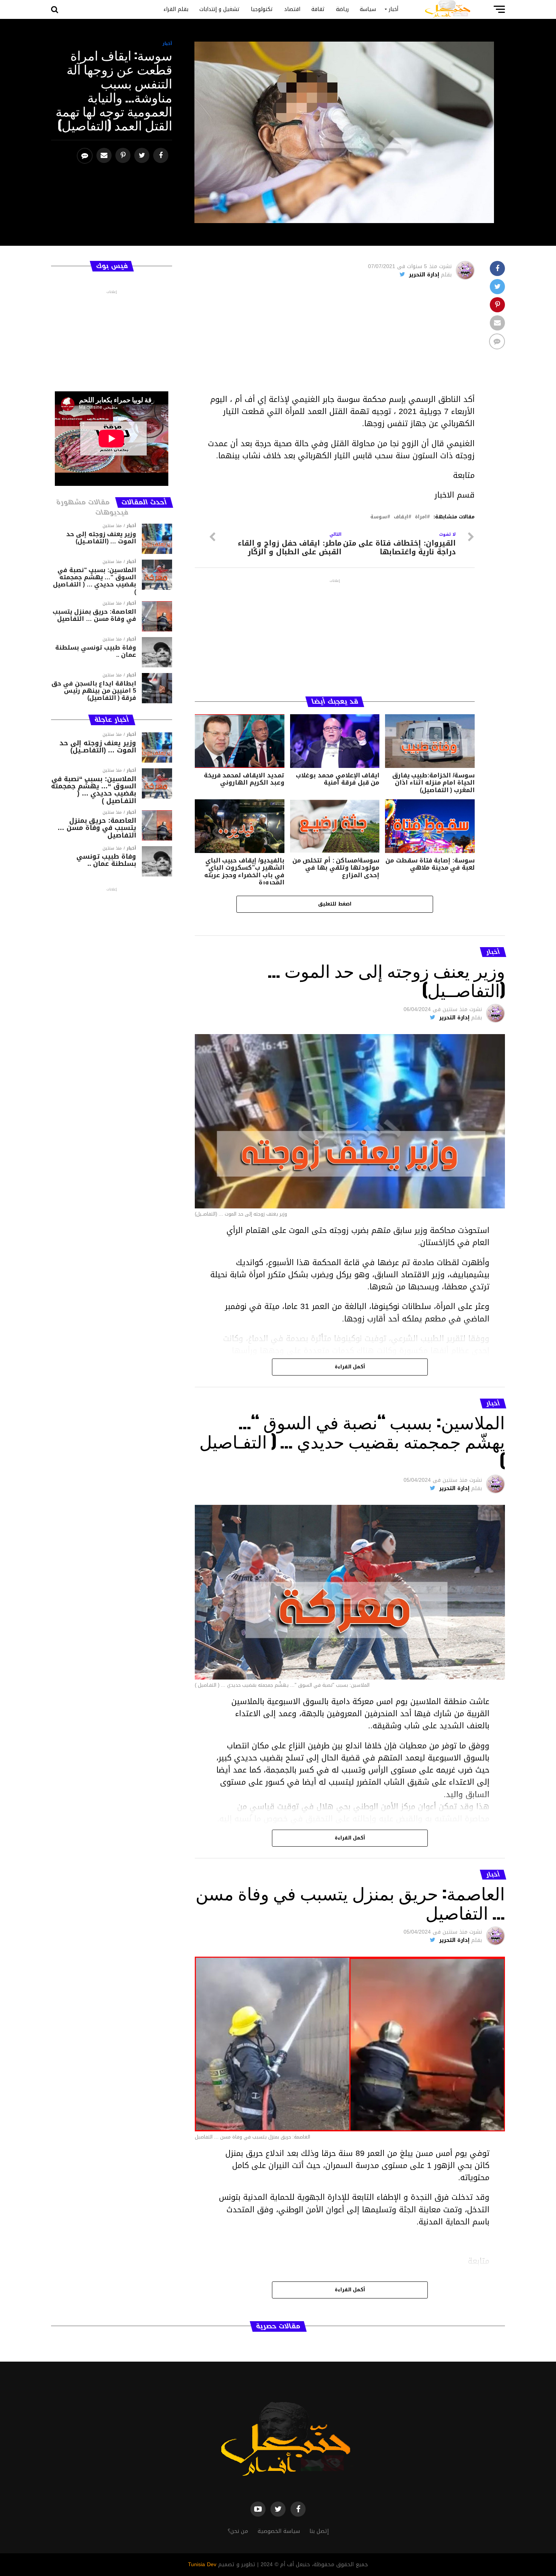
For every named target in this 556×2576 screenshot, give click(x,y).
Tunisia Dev (202, 2564)
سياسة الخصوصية (279, 2531)
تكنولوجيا (262, 9)
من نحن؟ (238, 2531)
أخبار (394, 9)
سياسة (368, 9)
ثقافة (318, 9)
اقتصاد (292, 9)
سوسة (379, 517)
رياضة (342, 9)
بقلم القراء (176, 9)
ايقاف (401, 517)
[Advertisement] (335, 340)
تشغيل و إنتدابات (220, 9)
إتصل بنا (319, 2531)
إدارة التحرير (424, 275)
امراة (421, 517)
